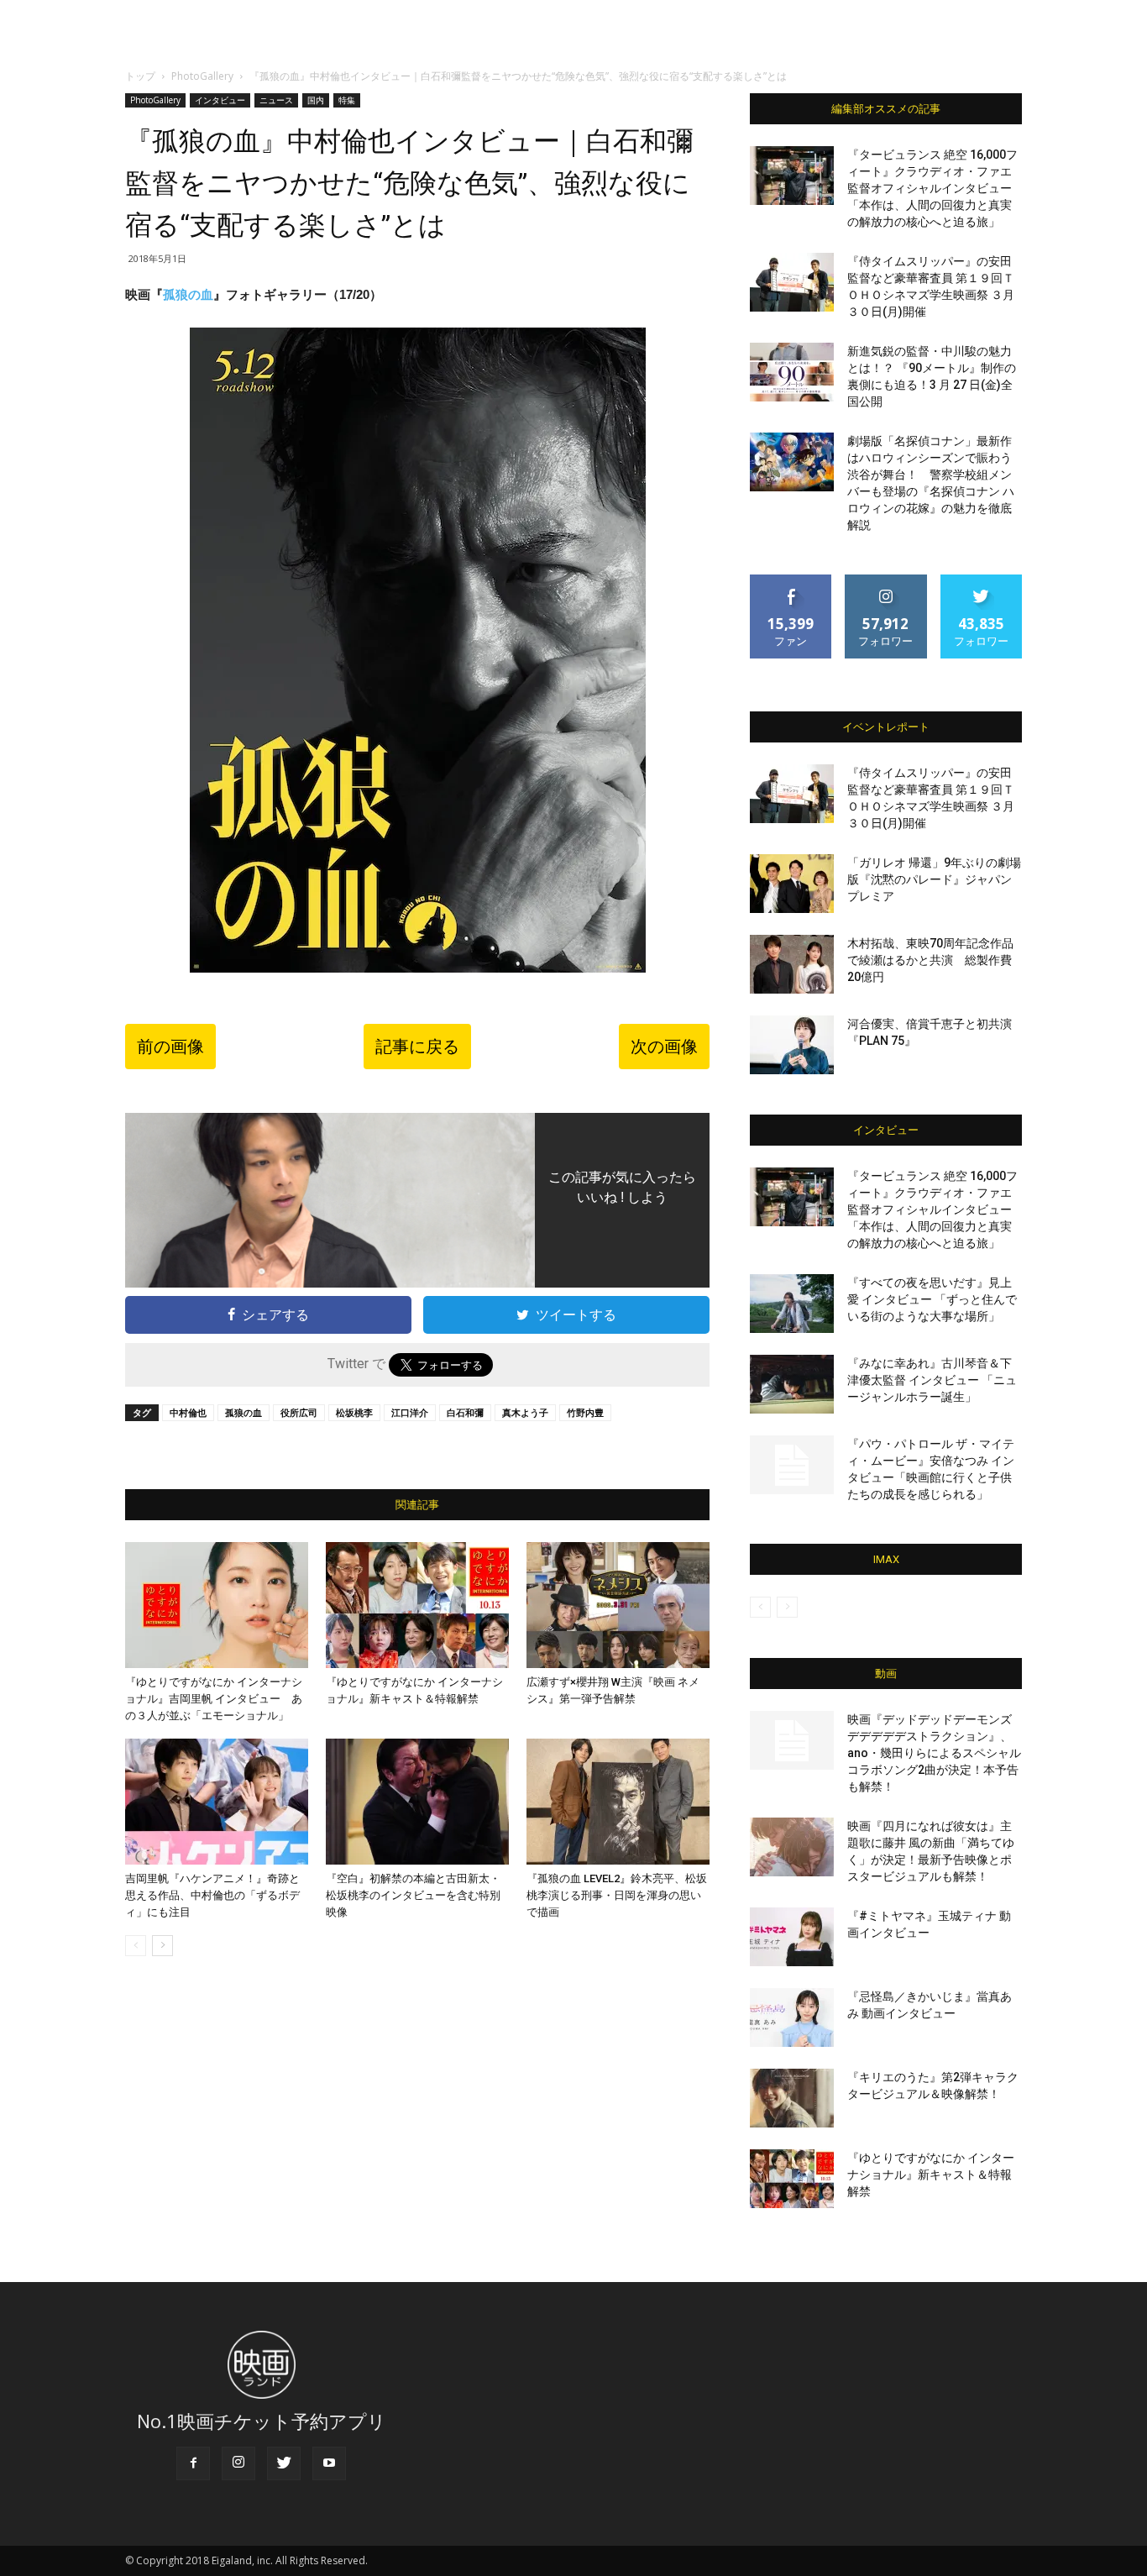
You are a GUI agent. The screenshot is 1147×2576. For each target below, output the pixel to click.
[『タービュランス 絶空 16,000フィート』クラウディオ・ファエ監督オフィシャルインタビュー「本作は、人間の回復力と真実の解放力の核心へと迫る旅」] (792, 176)
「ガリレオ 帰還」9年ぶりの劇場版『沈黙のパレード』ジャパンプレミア (934, 879)
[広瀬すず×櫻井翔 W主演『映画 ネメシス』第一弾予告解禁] (618, 1605)
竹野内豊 (585, 1412)
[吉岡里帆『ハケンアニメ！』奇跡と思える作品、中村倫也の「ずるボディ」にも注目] (217, 1802)
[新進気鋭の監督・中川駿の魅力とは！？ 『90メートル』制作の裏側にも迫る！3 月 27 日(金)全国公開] (792, 372)
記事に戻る (417, 1047)
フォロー (886, 581)
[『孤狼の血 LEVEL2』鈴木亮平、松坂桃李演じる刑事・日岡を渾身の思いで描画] (618, 1802)
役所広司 (299, 1412)
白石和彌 (465, 1412)
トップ (140, 76)
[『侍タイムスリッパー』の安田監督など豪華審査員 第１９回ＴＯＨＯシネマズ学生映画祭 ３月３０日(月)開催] (792, 282)
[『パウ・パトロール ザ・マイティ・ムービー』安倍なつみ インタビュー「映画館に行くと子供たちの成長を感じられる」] (792, 1465)
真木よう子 (525, 1412)
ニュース (276, 100)
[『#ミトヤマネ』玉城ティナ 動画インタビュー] (792, 1937)
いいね (791, 581)
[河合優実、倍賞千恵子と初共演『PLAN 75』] (792, 1045)
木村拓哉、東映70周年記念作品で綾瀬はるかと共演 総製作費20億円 (930, 960)
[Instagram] (238, 2463)
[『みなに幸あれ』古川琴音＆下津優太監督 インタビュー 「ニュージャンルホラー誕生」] (792, 1384)
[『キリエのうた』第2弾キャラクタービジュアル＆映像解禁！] (792, 2098)
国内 (316, 100)
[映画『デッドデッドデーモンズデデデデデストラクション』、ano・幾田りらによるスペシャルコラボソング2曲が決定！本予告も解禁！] (792, 1740)
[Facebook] (193, 2463)
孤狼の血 (188, 294)
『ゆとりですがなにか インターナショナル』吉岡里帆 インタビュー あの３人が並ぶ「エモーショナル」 (214, 1699)
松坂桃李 (354, 1412)
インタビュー (220, 100)
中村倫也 (188, 1412)
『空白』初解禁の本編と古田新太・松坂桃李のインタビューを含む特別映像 (413, 1895)
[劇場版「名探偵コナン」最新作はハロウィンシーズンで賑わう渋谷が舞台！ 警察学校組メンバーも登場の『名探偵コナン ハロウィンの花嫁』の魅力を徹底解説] (792, 462)
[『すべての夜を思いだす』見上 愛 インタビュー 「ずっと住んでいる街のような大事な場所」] (792, 1304)
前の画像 (170, 1047)
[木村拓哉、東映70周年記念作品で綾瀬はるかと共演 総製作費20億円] (792, 964)
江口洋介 (410, 1412)
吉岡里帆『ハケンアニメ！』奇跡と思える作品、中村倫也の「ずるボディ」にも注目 (212, 1895)
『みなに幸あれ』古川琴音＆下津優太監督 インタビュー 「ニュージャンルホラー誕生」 (932, 1380)
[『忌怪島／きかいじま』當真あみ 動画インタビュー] (792, 2017)
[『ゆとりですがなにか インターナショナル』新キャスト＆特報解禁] (417, 1605)
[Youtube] (329, 2463)
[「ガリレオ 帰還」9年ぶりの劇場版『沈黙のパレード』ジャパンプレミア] (792, 884)
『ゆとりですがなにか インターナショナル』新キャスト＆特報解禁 (931, 2175)
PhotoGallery (202, 76)
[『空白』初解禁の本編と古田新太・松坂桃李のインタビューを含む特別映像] (417, 1802)
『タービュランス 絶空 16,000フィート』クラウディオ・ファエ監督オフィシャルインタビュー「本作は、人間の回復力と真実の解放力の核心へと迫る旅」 (932, 188)
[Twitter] (284, 2463)
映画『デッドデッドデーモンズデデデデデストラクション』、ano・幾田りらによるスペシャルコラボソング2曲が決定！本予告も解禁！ (934, 1753)
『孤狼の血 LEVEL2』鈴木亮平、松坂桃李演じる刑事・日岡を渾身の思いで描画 (617, 1895)
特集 (347, 100)
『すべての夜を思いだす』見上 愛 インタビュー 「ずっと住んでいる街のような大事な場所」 (932, 1299)
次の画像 (664, 1047)
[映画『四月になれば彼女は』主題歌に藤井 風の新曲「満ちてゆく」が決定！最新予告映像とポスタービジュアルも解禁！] (792, 1847)
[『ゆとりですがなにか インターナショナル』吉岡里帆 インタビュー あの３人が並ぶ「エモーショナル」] (217, 1605)
